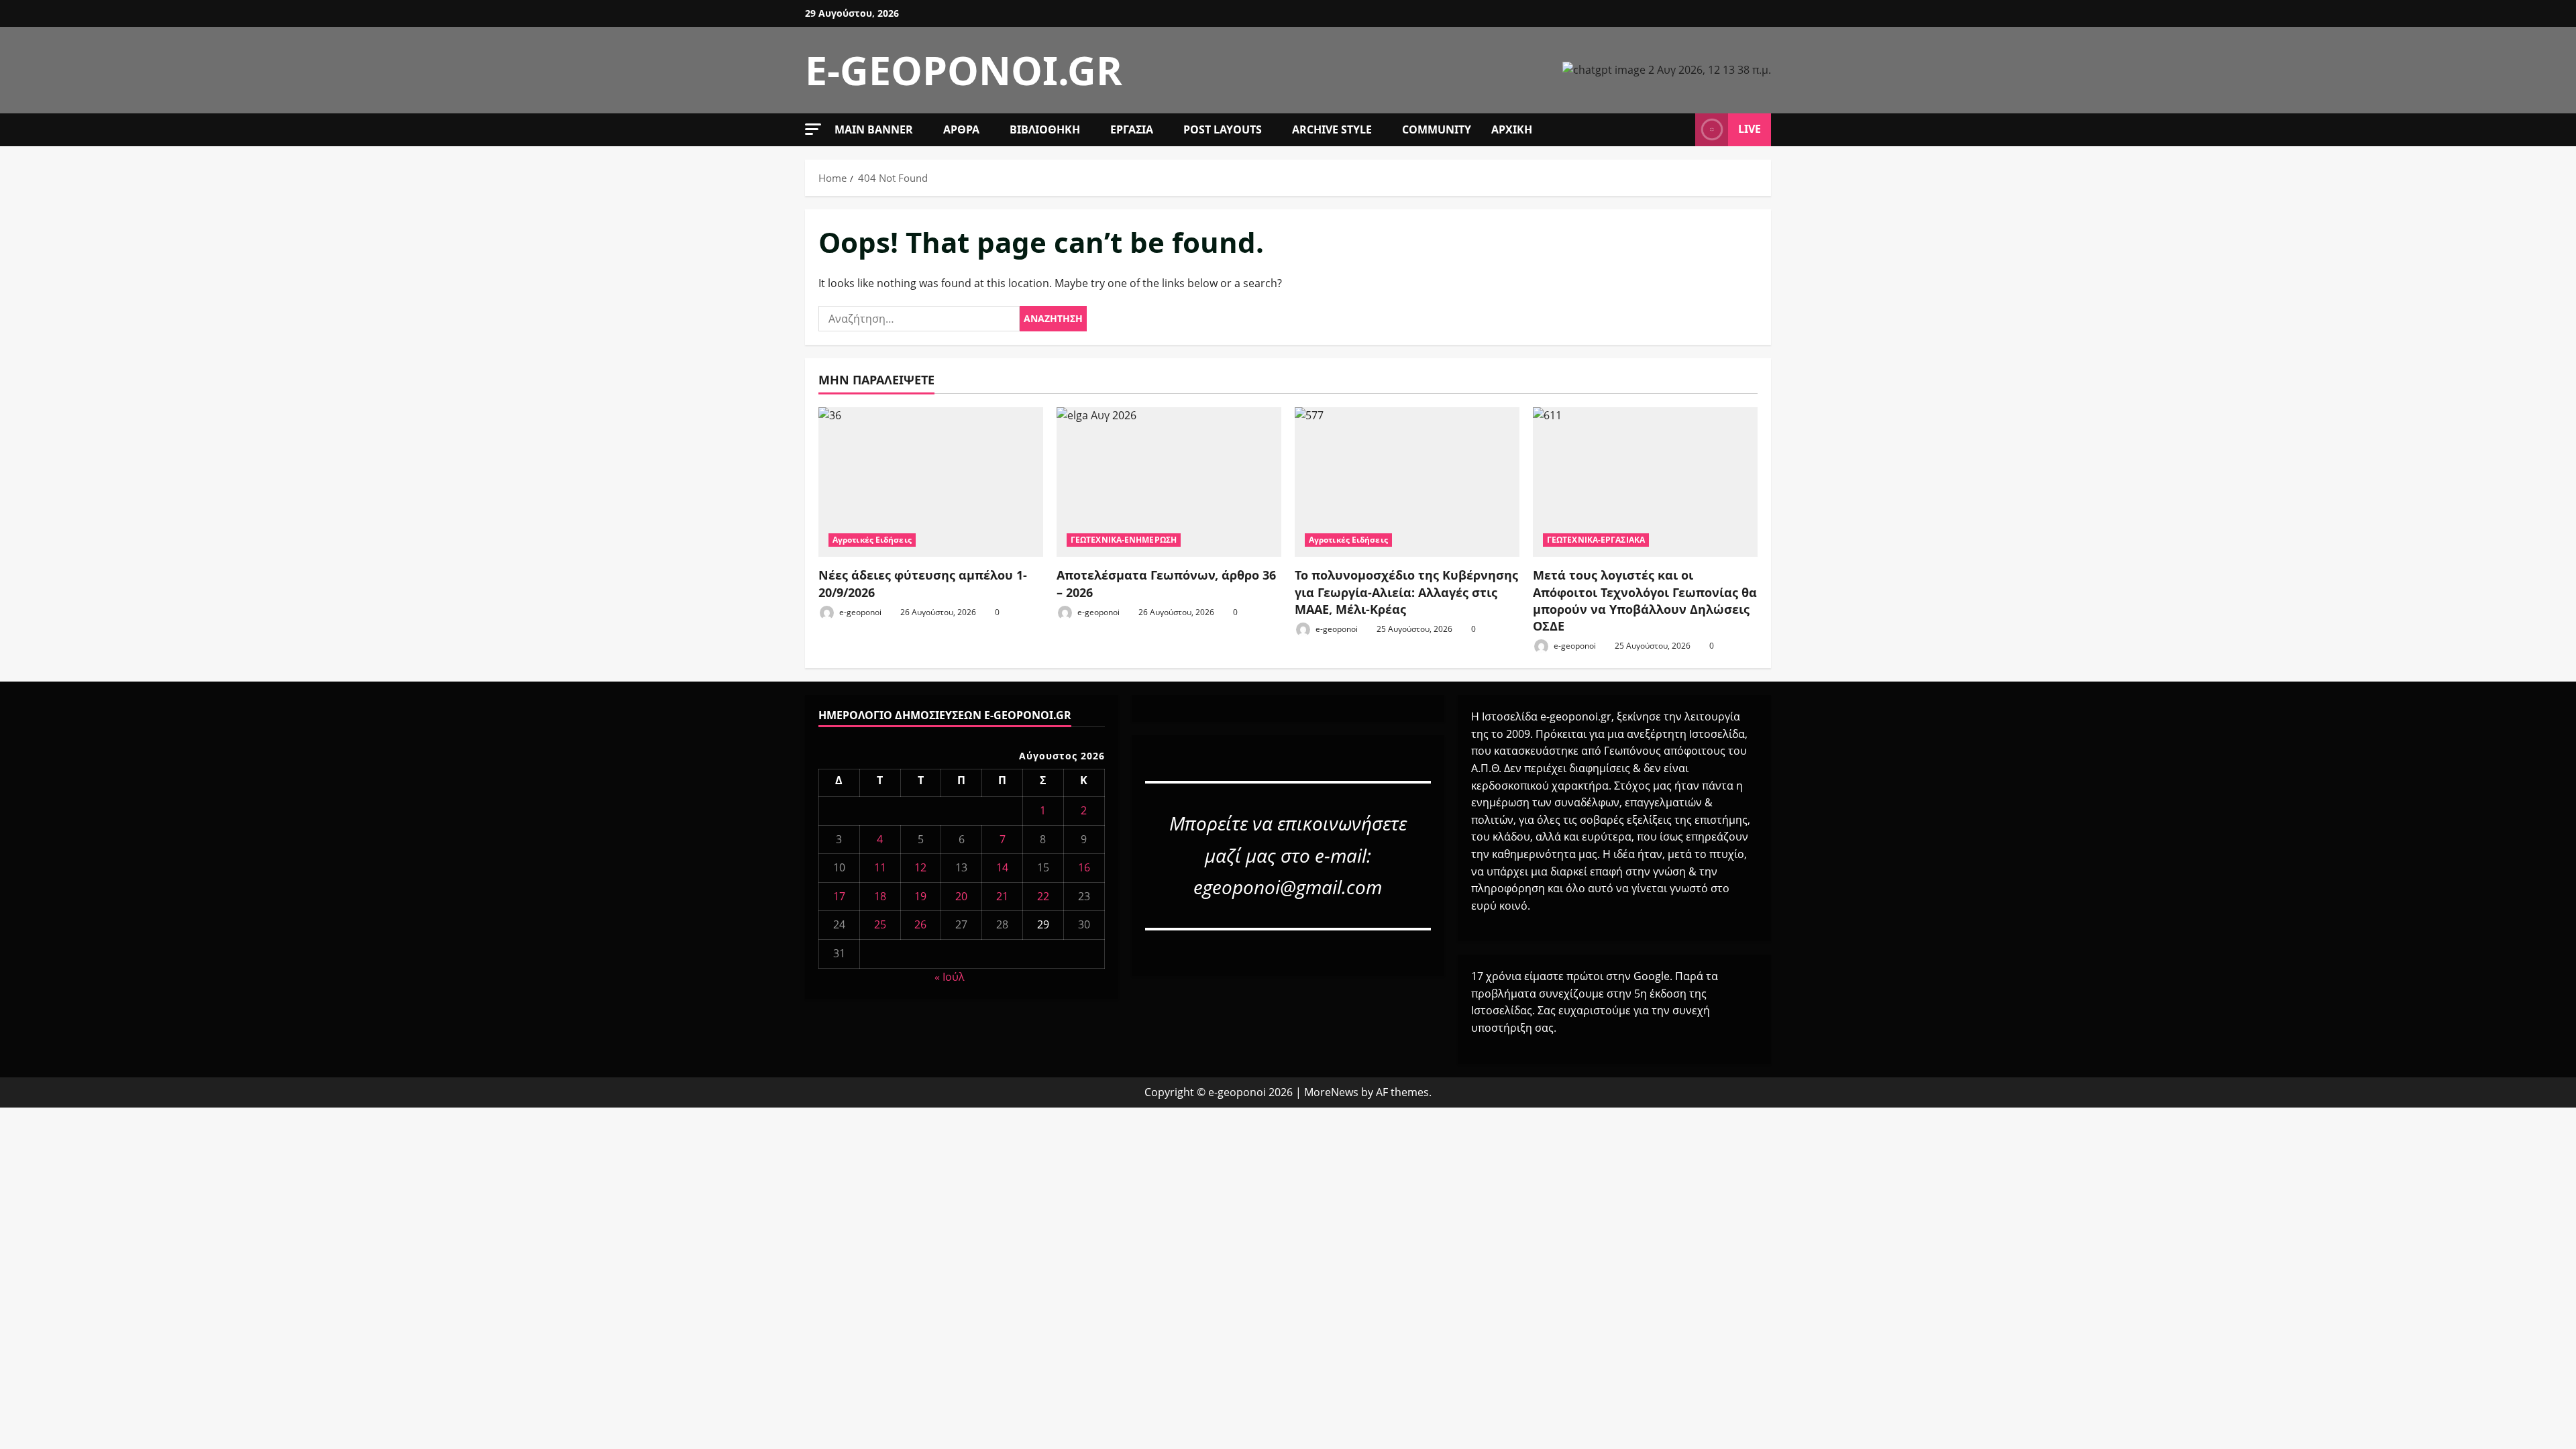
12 (920, 867)
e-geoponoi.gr (964, 70)
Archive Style (1332, 129)
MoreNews (1331, 1092)
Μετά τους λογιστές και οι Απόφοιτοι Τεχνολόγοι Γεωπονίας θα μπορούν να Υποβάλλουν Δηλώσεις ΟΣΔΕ (1645, 600)
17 (839, 896)
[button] (813, 129)
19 (920, 896)
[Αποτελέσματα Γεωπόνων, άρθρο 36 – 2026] (1169, 482)
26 (920, 924)
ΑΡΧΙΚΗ (1512, 129)
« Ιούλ (950, 977)
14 (1002, 867)
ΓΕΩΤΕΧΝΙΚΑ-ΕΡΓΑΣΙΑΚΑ (1596, 540)
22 (1043, 896)
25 (880, 924)
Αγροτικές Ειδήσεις (872, 540)
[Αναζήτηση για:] (919, 319)
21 (1002, 896)
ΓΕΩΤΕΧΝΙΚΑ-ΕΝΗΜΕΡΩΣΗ (1124, 540)
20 (961, 896)
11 (880, 867)
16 (1084, 867)
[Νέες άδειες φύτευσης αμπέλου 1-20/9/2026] (931, 482)
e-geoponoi (859, 612)
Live (1750, 129)
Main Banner (874, 129)
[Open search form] (1681, 129)
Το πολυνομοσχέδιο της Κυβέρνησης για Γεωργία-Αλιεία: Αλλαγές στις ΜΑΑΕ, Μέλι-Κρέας (1406, 592)
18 (880, 896)
